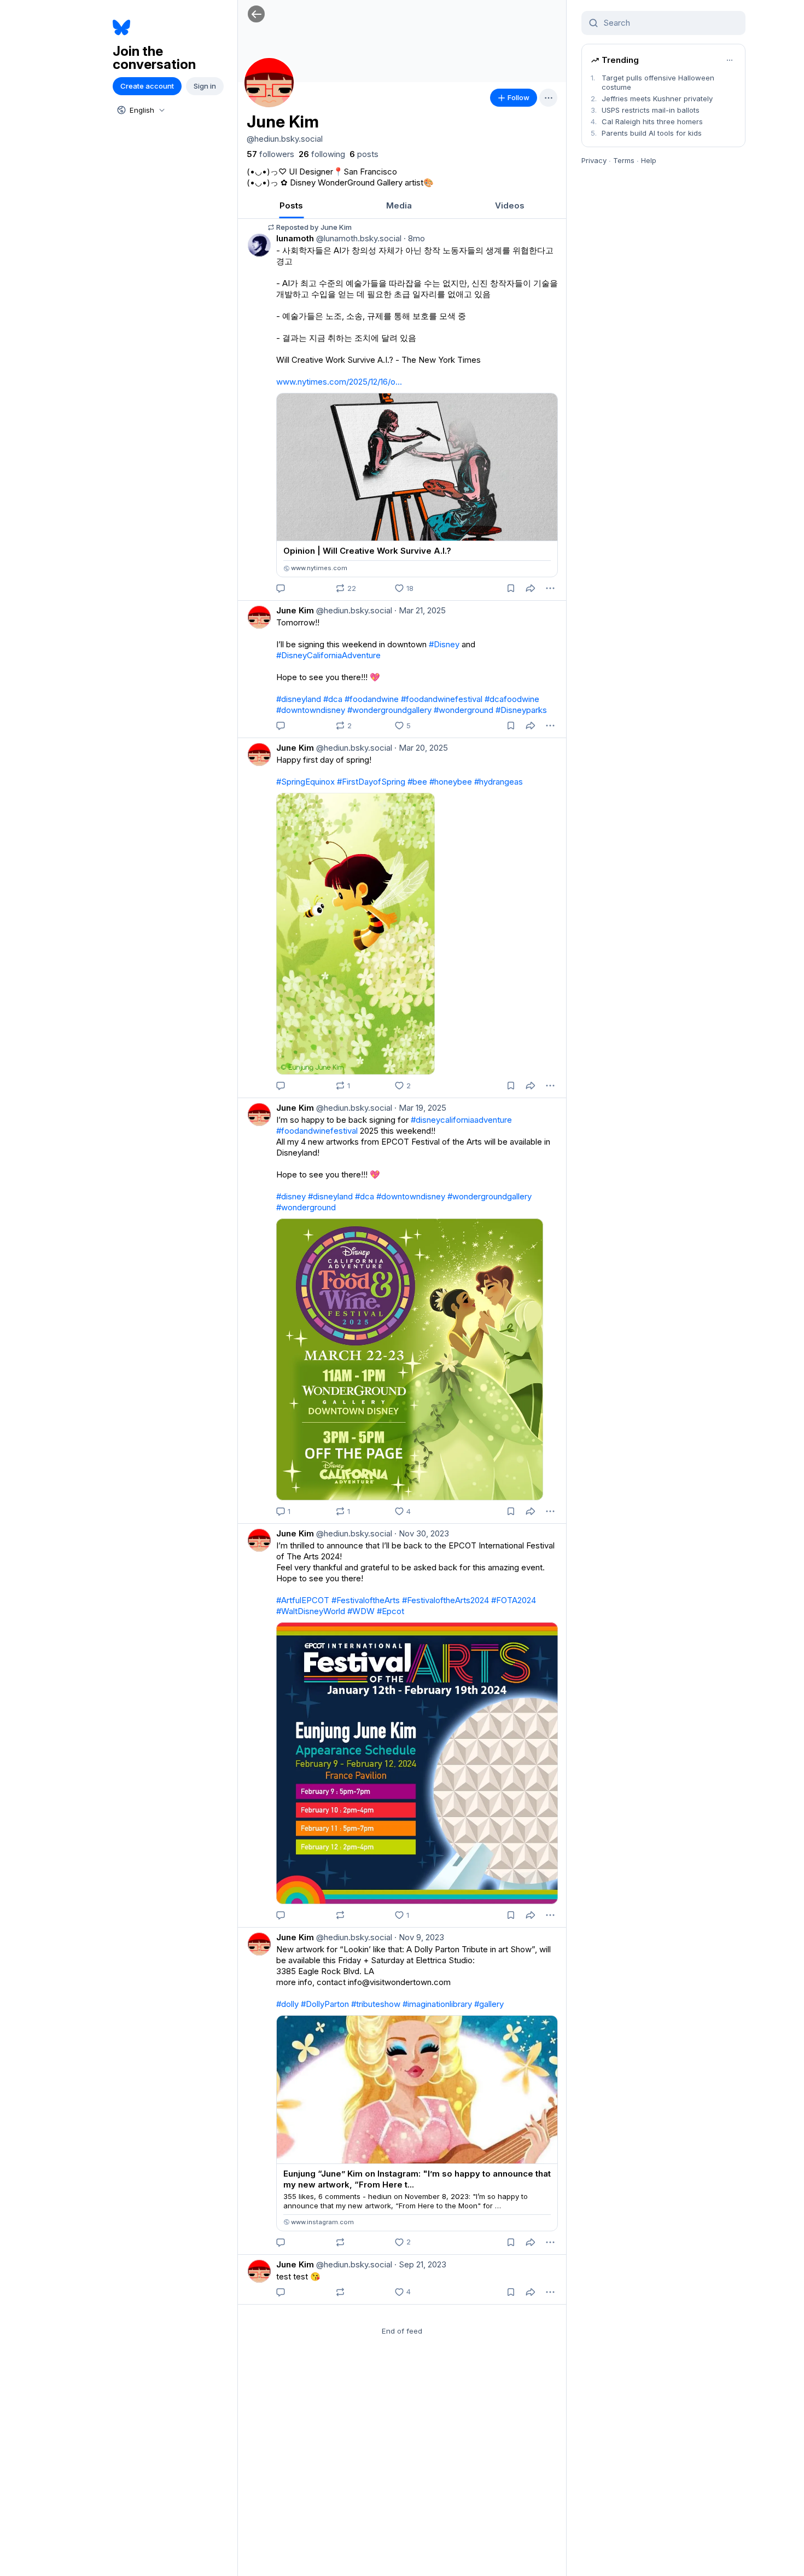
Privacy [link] (594, 160)
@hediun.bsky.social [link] (353, 610)
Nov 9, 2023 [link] (419, 1937)
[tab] (291, 205)
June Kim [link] (295, 610)
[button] (256, 14)
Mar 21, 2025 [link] (420, 610)
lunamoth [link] (295, 238)
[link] (270, 154)
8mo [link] (414, 238)
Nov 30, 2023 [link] (422, 1533)
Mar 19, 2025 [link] (420, 1108)
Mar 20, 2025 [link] (421, 748)
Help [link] (649, 160)
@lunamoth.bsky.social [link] (358, 238)
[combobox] (140, 110)
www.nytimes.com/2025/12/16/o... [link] (339, 382)
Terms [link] (624, 160)
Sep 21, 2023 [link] (420, 2264)
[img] (402, 41)
